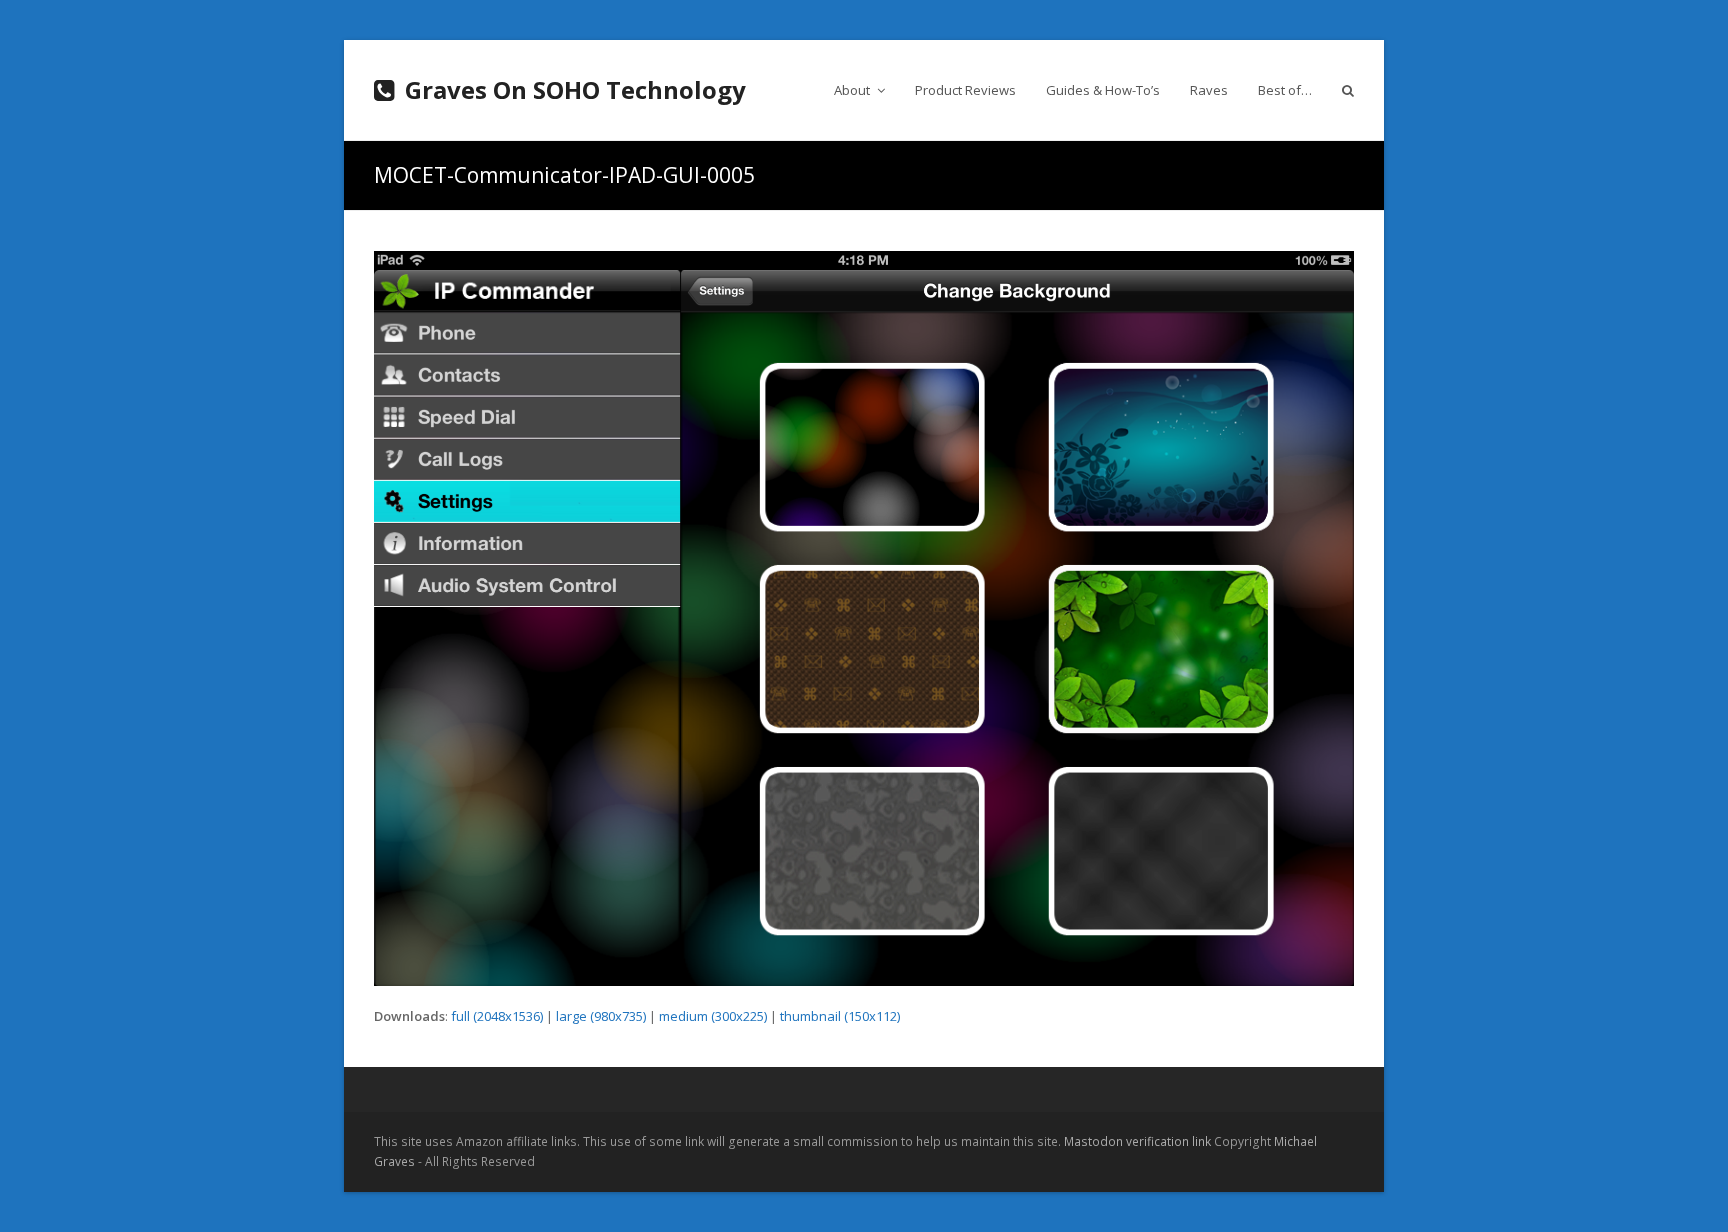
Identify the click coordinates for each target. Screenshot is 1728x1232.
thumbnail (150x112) (840, 1016)
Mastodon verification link (1137, 1141)
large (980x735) (601, 1016)
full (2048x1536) (497, 1016)
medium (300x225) (713, 1016)
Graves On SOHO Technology (575, 89)
